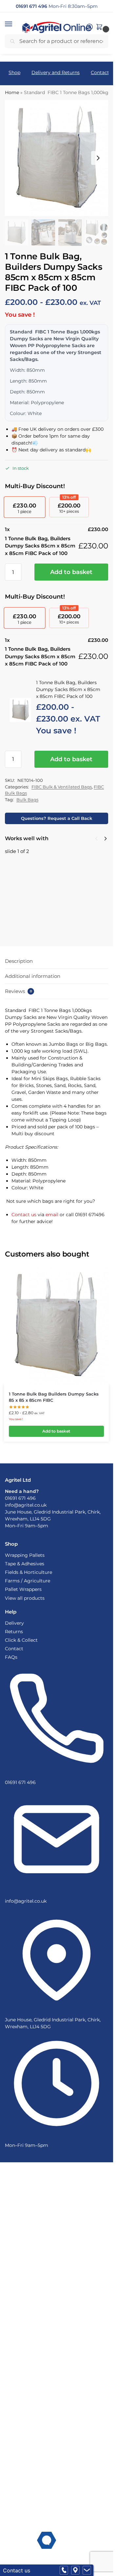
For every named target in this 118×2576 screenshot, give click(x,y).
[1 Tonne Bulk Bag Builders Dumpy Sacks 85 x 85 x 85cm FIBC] (56, 1325)
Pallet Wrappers (23, 1589)
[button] (15, 24)
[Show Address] (75, 2570)
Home (12, 92)
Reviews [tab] (19, 991)
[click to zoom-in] (57, 158)
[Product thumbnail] (24, 892)
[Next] (106, 839)
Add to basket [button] (56, 1431)
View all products (25, 1598)
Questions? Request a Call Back (57, 818)
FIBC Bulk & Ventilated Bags (62, 787)
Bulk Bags (27, 800)
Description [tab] (19, 961)
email (52, 1215)
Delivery (14, 1623)
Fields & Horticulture (29, 1572)
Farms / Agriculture (28, 1581)
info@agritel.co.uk (26, 1505)
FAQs (11, 1657)
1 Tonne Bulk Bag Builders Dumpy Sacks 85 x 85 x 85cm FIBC (74, 865)
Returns (14, 1632)
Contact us (24, 1215)
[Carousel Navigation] (99, 839)
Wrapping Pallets (25, 1555)
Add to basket (71, 572)
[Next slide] (98, 158)
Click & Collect (21, 1640)
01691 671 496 (20, 1498)
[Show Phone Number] (64, 2570)
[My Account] (89, 27)
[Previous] (96, 839)
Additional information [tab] (33, 976)
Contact (14, 1649)
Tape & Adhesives (25, 1564)
